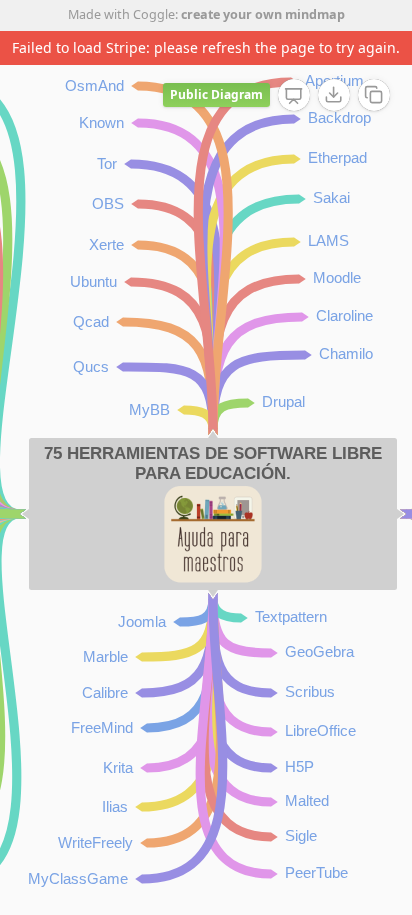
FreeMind (102, 727)
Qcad (91, 321)
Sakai (331, 197)
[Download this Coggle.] (334, 95)
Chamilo (346, 353)
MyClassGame (78, 878)
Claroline (344, 315)
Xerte (106, 244)
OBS (108, 203)
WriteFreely (95, 842)
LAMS (328, 240)
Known (101, 122)
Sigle (301, 835)
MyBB (149, 409)
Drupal (283, 401)
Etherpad (337, 157)
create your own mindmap (263, 14)
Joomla (142, 621)
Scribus (310, 691)
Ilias (115, 806)
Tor (107, 163)
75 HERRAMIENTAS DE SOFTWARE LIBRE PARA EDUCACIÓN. (213, 463)
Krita (118, 767)
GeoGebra (319, 651)
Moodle (337, 277)
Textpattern (291, 616)
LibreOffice (320, 730)
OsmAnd (94, 85)
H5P (299, 766)
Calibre (105, 692)
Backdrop (339, 117)
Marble (105, 656)
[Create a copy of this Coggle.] (374, 95)
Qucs (91, 366)
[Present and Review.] (294, 96)
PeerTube (316, 872)
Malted (307, 800)
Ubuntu (93, 281)
